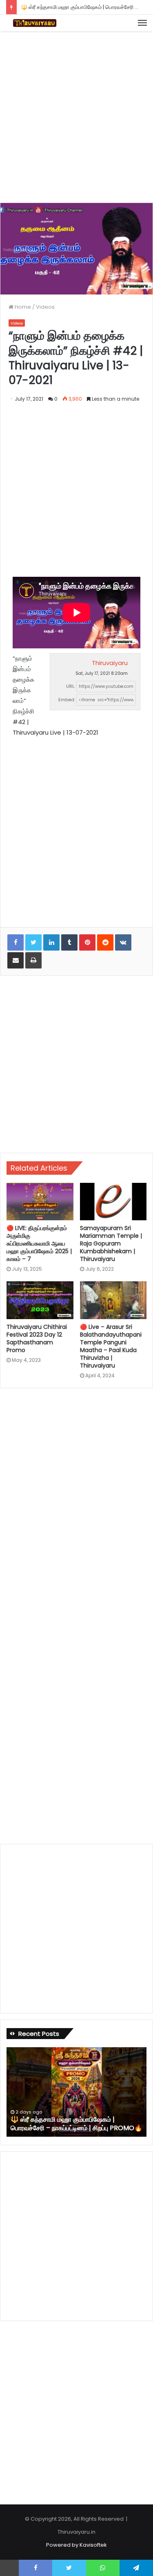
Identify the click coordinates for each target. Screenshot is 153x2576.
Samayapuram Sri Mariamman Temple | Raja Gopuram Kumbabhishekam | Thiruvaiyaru (111, 1243)
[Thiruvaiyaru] (35, 23)
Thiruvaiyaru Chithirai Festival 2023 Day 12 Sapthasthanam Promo (37, 1338)
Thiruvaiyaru (110, 663)
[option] (76, 2092)
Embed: (67, 700)
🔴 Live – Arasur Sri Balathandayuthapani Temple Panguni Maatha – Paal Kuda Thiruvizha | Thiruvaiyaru (111, 1346)
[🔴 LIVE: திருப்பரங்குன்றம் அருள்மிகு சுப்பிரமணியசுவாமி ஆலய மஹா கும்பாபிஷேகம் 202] (40, 1202)
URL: (71, 686)
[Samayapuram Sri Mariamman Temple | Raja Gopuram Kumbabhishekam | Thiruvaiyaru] (113, 1202)
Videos (45, 307)
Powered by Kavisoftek (76, 2545)
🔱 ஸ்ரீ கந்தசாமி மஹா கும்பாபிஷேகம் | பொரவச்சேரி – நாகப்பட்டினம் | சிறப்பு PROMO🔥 (76, 2124)
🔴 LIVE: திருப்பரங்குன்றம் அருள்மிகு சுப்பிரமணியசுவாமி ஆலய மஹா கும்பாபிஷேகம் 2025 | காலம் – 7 (39, 1243)
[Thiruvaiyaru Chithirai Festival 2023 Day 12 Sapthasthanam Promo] (40, 1300)
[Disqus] (76, 1505)
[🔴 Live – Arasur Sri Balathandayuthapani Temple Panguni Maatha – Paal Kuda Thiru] (113, 1300)
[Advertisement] (76, 116)
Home (22, 307)
